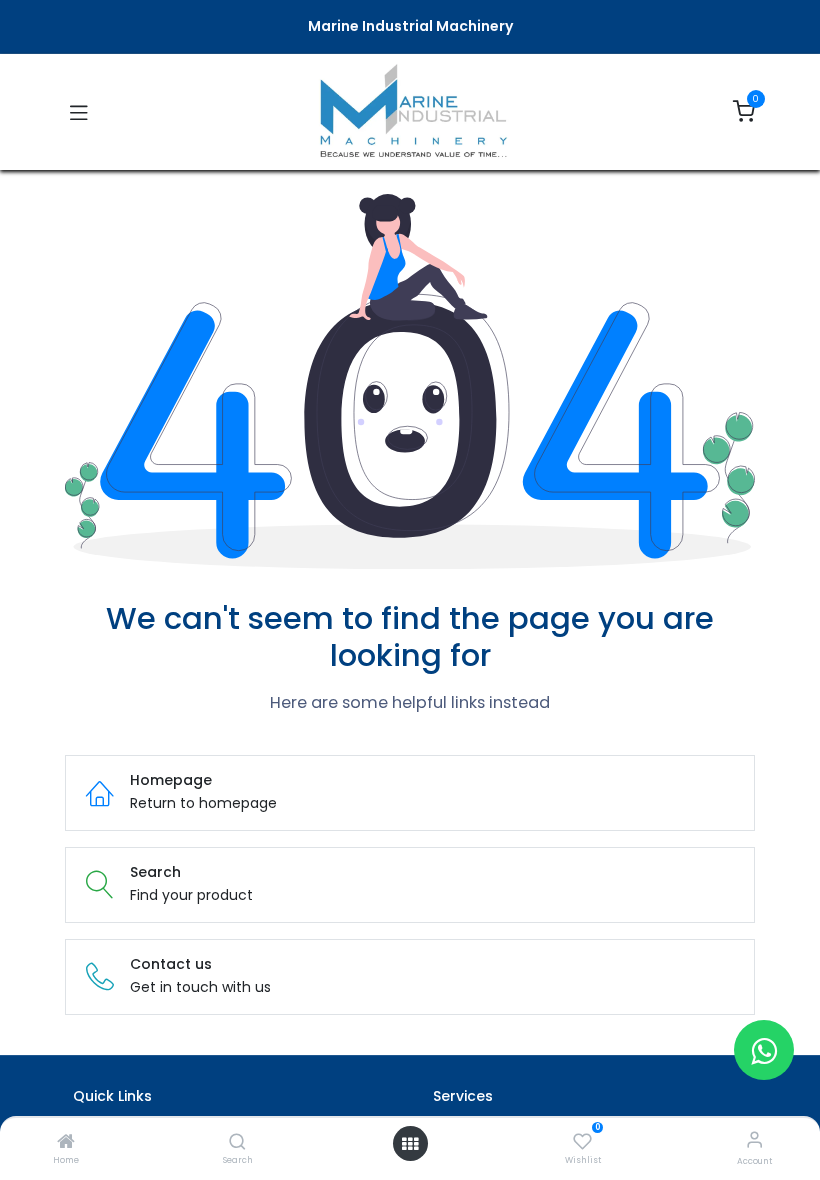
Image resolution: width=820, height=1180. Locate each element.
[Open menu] (410, 1144)
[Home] (66, 1143)
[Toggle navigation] (79, 112)
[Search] (237, 1143)
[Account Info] (754, 1139)
